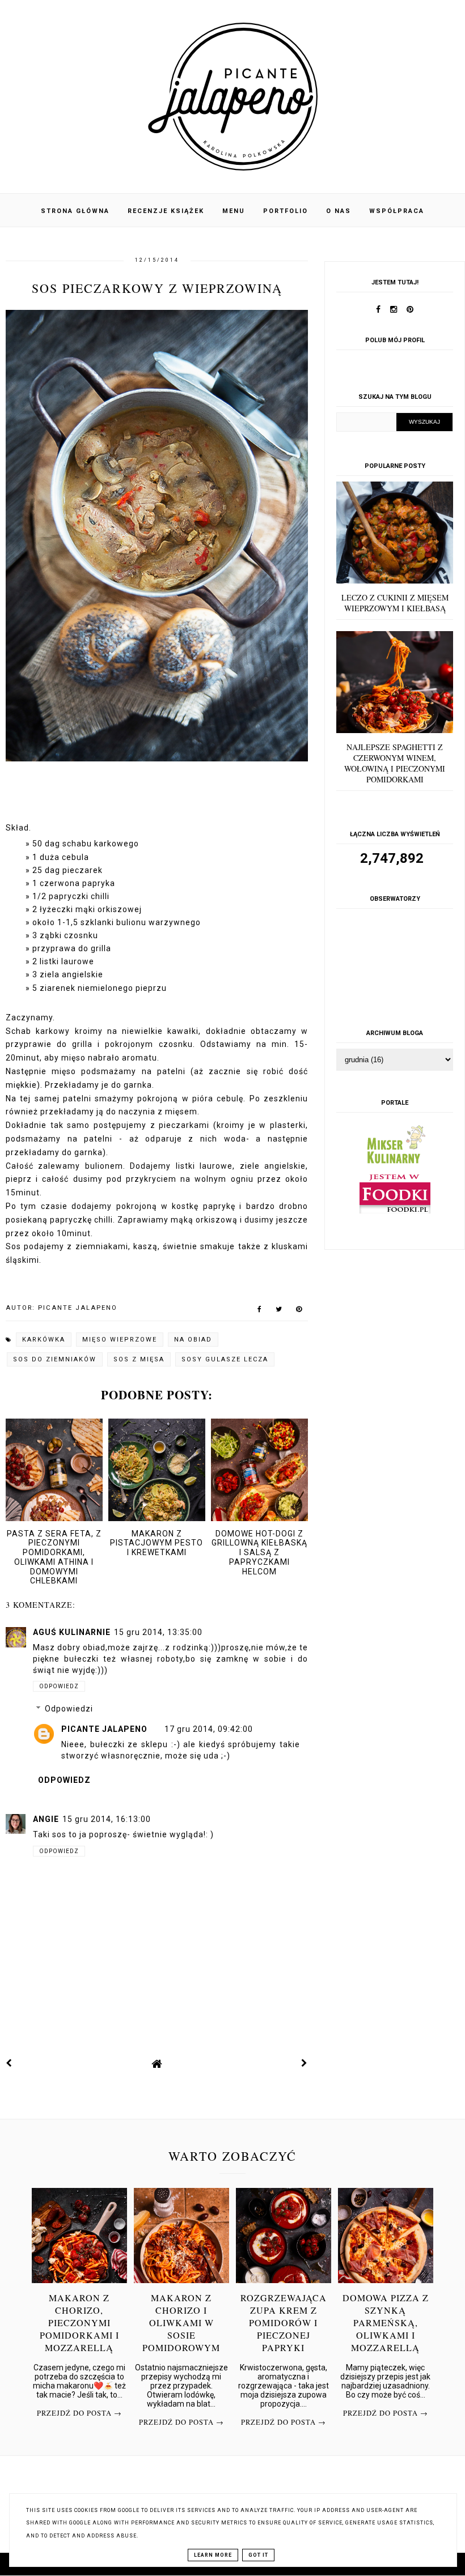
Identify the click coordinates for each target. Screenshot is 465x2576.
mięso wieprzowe (120, 1340)
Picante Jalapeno (104, 1729)
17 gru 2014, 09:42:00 (209, 1729)
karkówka (44, 1340)
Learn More (213, 2555)
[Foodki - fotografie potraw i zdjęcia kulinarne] (395, 1211)
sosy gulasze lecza (225, 1359)
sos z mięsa (139, 1359)
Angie (46, 1819)
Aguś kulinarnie (72, 1632)
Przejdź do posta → (79, 2413)
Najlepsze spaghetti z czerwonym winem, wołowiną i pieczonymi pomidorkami (395, 763)
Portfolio (286, 211)
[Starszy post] (305, 2063)
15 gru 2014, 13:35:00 (158, 1632)
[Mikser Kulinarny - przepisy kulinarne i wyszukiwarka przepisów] (395, 1166)
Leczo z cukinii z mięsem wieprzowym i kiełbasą (395, 603)
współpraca (397, 211)
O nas (339, 211)
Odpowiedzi (69, 1709)
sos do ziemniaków (55, 1359)
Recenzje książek (166, 211)
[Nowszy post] (9, 2063)
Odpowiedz (59, 1686)
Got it (258, 2555)
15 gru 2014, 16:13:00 (107, 1819)
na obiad (193, 1340)
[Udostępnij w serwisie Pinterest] (299, 1312)
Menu (234, 211)
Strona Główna (75, 211)
